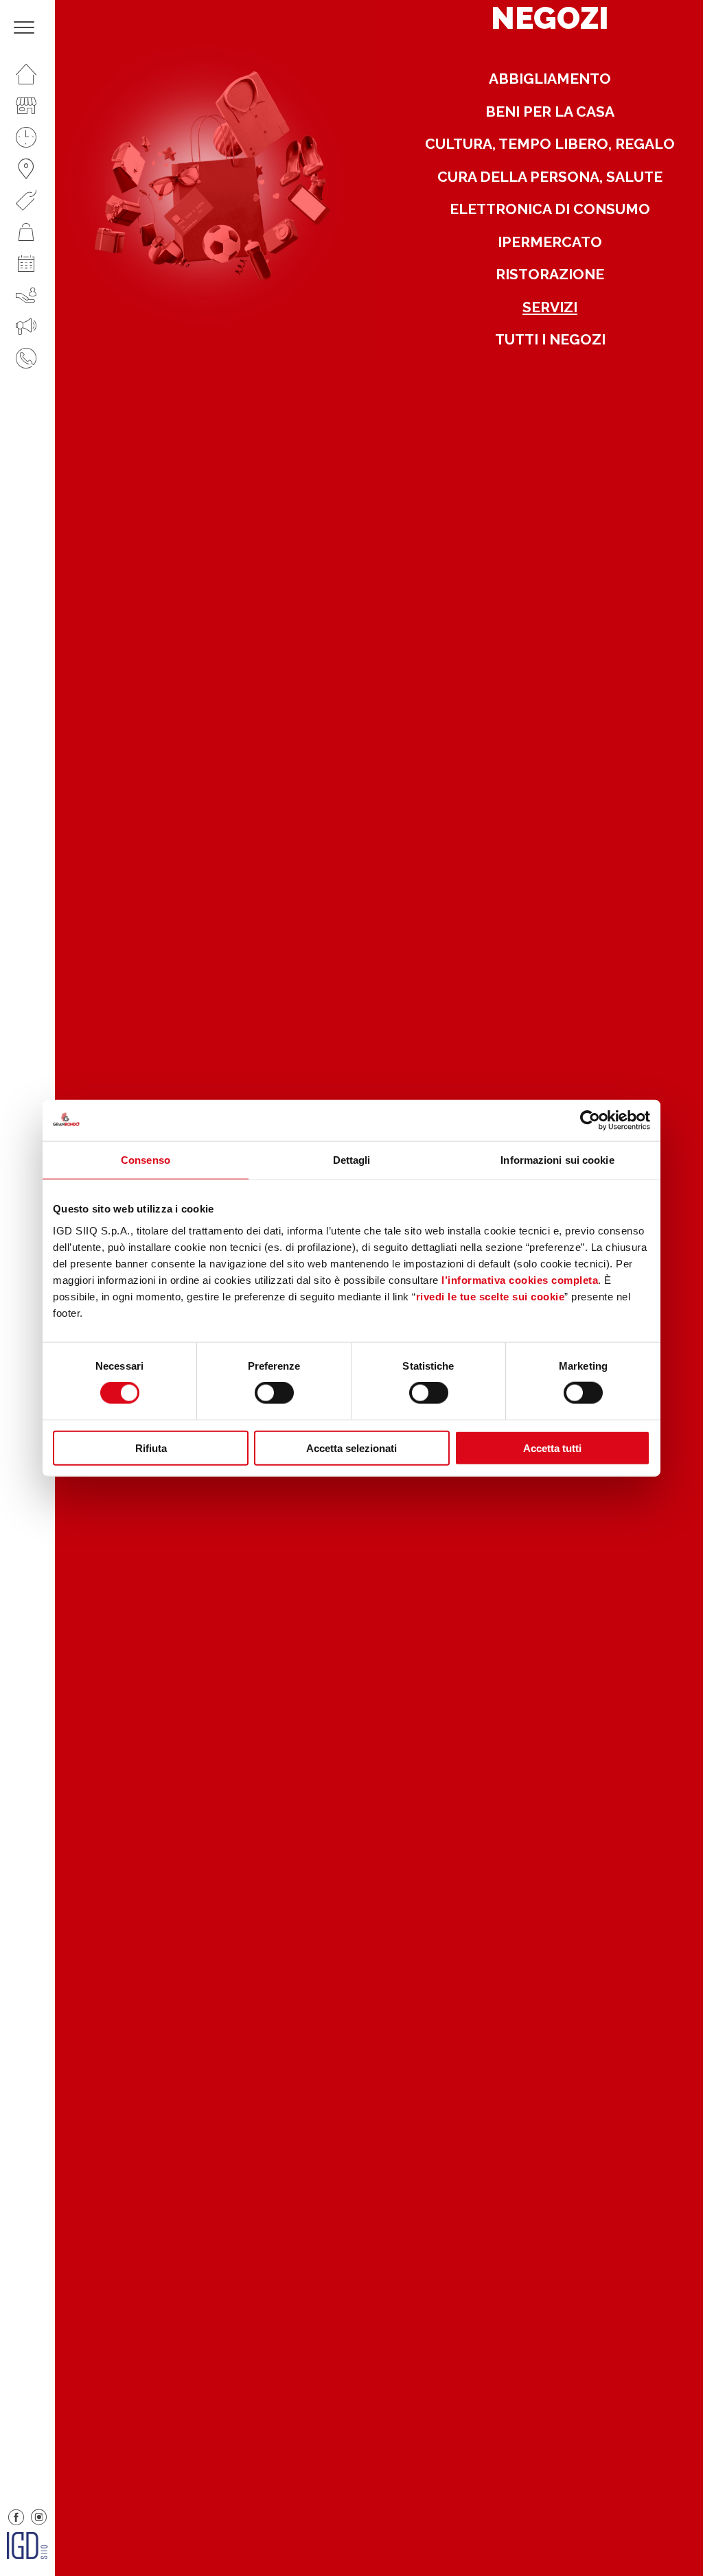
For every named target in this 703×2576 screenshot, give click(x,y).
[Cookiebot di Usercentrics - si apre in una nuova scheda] (590, 1121)
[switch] (274, 1393)
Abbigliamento (550, 79)
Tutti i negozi (550, 339)
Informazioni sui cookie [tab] (557, 1160)
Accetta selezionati (351, 1448)
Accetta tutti (552, 1448)
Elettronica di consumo (550, 209)
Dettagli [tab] (352, 1160)
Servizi (550, 307)
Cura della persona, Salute (550, 177)
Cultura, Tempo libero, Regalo (550, 144)
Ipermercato (550, 242)
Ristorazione (550, 274)
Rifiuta (151, 1448)
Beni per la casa (550, 112)
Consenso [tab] (146, 1160)
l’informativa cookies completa (520, 1279)
